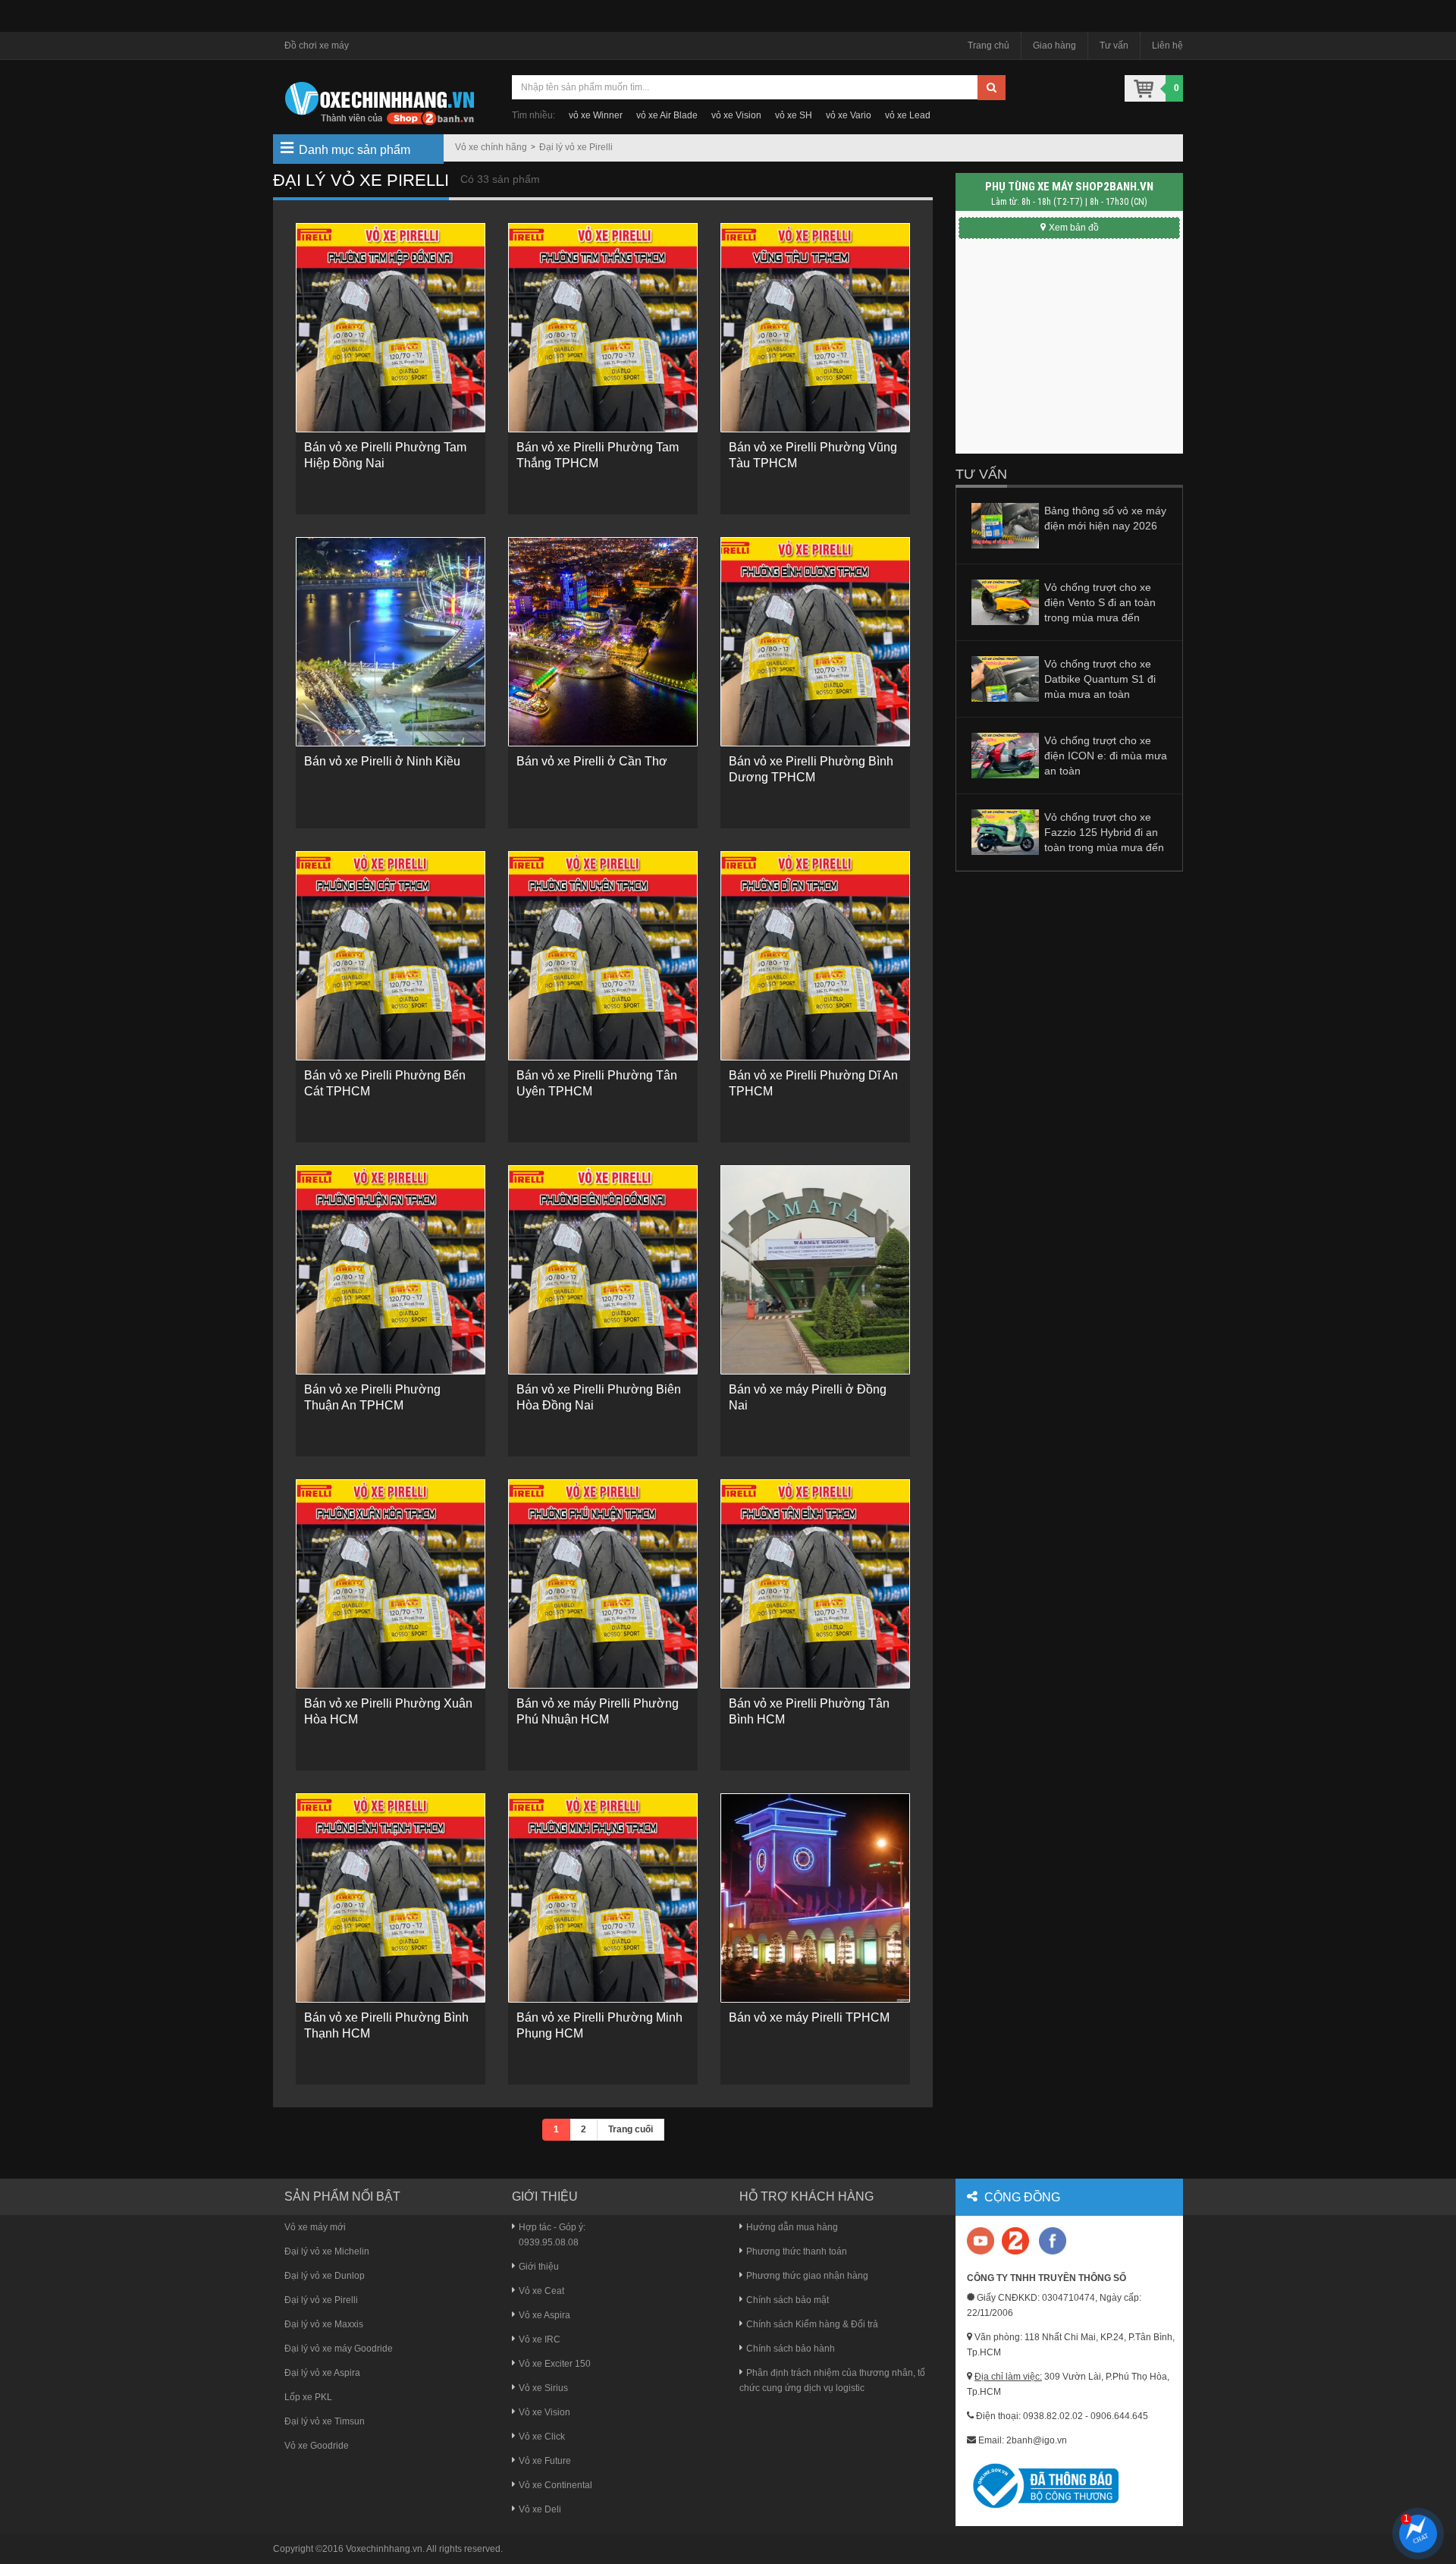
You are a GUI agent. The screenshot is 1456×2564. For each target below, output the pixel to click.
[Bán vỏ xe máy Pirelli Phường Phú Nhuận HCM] (603, 1584)
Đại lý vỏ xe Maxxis (324, 2324)
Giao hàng (1054, 46)
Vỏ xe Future (545, 2461)
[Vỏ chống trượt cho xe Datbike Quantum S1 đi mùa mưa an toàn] (1005, 678)
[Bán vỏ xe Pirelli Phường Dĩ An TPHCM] (815, 956)
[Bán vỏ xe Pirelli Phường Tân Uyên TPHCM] (603, 956)
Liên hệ (1167, 46)
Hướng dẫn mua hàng (792, 2227)
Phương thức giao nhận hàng (807, 2276)
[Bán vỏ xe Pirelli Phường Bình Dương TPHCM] (815, 642)
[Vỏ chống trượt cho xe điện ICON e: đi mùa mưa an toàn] (1005, 755)
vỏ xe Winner (596, 115)
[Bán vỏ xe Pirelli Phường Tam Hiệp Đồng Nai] (391, 328)
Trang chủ (988, 46)
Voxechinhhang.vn (384, 2549)
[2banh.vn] (982, 2242)
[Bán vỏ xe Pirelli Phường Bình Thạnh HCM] (391, 1898)
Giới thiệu (539, 2267)
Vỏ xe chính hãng (491, 147)
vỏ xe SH (794, 115)
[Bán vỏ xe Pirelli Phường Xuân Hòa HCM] (391, 1584)
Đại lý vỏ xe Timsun (325, 2421)
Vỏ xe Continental (555, 2485)
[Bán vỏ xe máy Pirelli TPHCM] (815, 1898)
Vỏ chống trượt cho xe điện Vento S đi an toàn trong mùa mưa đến (1100, 602)
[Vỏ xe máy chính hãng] (1053, 2240)
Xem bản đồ (1074, 228)
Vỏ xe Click (542, 2437)
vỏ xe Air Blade (667, 115)
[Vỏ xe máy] (379, 102)
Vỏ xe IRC (540, 2339)
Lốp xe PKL (308, 2397)
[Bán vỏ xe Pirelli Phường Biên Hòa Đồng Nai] (603, 1270)
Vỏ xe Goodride (317, 2446)
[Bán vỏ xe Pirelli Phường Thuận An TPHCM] (391, 1270)
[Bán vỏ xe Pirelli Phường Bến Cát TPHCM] (391, 956)
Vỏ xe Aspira (544, 2315)
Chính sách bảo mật (788, 2300)
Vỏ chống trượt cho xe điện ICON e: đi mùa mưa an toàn (1106, 756)
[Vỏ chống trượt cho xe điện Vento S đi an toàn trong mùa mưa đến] (1005, 602)
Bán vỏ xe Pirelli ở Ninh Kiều (382, 761)
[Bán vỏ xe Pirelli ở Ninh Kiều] (391, 642)
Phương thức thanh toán (797, 2251)
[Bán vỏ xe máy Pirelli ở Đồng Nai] (815, 1270)
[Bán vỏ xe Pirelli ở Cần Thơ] (603, 642)
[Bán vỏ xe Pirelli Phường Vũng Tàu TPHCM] (815, 328)
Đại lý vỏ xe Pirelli (576, 147)
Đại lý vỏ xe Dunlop (325, 2276)
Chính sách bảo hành (791, 2349)
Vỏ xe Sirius (543, 2388)
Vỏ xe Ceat (541, 2291)
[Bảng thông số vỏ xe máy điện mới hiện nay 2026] (1005, 525)
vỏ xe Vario (849, 115)
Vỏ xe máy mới (315, 2227)
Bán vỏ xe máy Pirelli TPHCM (809, 2017)
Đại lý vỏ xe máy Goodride (339, 2349)
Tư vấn (1114, 46)
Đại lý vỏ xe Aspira (322, 2373)
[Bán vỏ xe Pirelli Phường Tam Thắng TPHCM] (603, 328)
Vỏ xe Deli (540, 2509)
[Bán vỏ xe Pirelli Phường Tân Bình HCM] (815, 1584)
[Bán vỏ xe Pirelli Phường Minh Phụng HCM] (603, 1898)
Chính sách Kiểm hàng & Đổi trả (812, 2324)
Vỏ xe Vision (544, 2412)
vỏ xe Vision (736, 115)
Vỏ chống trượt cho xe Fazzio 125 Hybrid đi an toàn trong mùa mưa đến (1104, 832)
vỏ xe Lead (908, 115)
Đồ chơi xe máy (317, 46)
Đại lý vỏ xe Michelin (327, 2251)
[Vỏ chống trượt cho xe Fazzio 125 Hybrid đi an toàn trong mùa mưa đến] (1005, 831)
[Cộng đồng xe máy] (1015, 2240)
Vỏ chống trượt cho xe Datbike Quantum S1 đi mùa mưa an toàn (1100, 679)
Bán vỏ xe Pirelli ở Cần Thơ (592, 761)
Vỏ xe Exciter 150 (555, 2364)
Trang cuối (631, 2129)
